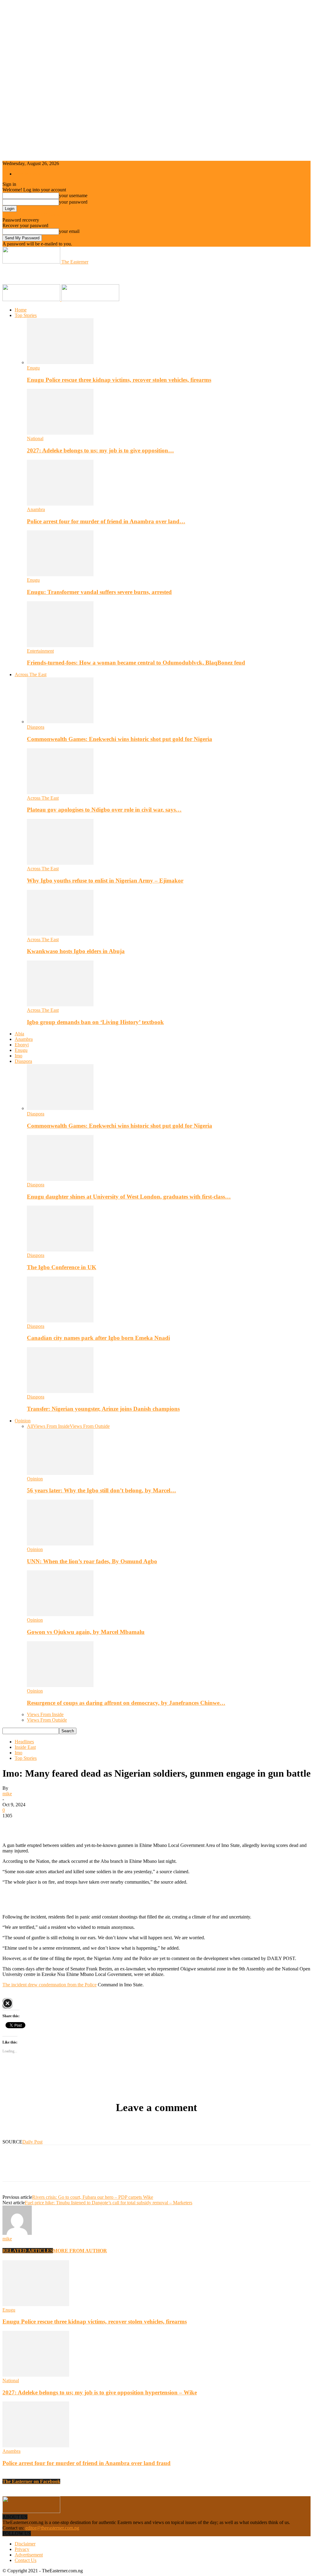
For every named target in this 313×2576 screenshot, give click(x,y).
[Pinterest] (57, 1825)
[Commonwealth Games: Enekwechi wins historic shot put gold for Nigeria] (60, 722)
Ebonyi (22, 1045)
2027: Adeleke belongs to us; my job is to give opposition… (100, 450)
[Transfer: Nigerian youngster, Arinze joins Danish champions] (60, 1391)
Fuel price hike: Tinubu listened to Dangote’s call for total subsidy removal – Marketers (109, 2203)
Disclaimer (25, 2544)
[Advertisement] (74, 274)
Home (21, 310)
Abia (19, 1034)
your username (73, 195)
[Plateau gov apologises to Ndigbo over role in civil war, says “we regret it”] (60, 792)
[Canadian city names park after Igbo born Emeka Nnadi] (60, 1321)
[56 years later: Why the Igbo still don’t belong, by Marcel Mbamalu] (60, 1473)
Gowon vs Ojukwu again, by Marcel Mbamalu (86, 1632)
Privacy (22, 2549)
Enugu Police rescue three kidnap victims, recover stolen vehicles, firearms (119, 380)
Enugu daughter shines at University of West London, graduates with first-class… (129, 1197)
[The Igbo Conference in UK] (60, 1250)
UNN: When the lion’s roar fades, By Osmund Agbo (92, 1561)
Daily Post (32, 2142)
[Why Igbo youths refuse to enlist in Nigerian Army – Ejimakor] (60, 863)
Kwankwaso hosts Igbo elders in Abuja (76, 951)
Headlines (24, 1742)
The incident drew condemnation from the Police (50, 1985)
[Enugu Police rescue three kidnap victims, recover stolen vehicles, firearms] (60, 362)
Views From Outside (90, 1426)
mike (7, 1794)
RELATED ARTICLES (28, 2251)
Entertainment (40, 651)
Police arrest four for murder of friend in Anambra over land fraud (87, 2463)
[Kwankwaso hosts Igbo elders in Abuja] (60, 934)
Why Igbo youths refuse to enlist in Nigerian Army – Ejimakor (105, 881)
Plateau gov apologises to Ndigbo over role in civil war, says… (104, 810)
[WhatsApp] (79, 1825)
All (30, 1426)
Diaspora (36, 727)
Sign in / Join (27, 174)
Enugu (33, 368)
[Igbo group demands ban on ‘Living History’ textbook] (60, 1005)
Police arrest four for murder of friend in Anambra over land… (106, 521)
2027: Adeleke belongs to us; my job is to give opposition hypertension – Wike (100, 2392)
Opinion (23, 1421)
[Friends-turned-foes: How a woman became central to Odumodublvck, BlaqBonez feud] (60, 645)
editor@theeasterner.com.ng (52, 2528)
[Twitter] (35, 1825)
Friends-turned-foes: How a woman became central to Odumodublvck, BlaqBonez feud (136, 663)
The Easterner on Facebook (31, 2481)
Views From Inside (51, 1426)
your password (73, 202)
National (35, 439)
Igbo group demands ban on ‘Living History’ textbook (95, 1022)
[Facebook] (13, 1825)
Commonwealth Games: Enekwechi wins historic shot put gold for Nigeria (120, 739)
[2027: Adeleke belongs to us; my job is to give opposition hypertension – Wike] (60, 433)
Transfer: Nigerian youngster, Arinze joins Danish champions (103, 1409)
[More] (101, 1825)
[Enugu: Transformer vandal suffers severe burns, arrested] (60, 575)
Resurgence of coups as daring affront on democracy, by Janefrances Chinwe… (126, 1703)
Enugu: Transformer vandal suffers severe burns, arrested (99, 592)
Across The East (31, 674)
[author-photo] (17, 2233)
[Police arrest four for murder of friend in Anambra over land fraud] (60, 504)
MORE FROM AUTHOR (80, 2251)
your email (69, 231)
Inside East (25, 1747)
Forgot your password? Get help (34, 214)
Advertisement (29, 2555)
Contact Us (26, 2560)
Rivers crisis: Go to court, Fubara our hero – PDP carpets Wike (93, 2197)
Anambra (36, 509)
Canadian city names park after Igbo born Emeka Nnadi (98, 1338)
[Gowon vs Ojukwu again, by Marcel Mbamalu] (60, 1614)
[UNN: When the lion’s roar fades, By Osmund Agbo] (60, 1544)
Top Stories (26, 315)
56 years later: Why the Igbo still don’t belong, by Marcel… (101, 1490)
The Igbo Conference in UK (62, 1267)
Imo (18, 1056)
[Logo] (32, 299)
